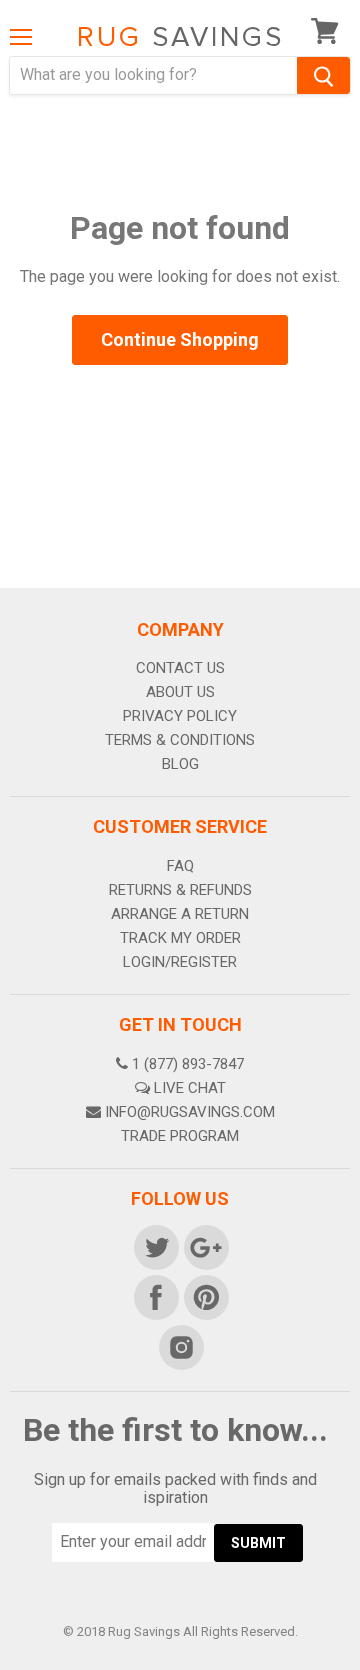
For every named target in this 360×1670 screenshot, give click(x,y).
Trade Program (180, 1136)
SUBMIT (258, 1543)
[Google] (205, 1246)
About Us (180, 692)
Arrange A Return (180, 914)
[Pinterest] (205, 1296)
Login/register (180, 962)
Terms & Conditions (180, 740)
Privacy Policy (180, 716)
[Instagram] (180, 1346)
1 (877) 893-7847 (188, 1064)
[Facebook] (155, 1296)
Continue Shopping (180, 339)
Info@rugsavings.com (190, 1112)
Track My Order (180, 938)
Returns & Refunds (180, 890)
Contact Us (180, 668)
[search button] (323, 75)
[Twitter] (155, 1246)
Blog (180, 764)
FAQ (180, 866)
